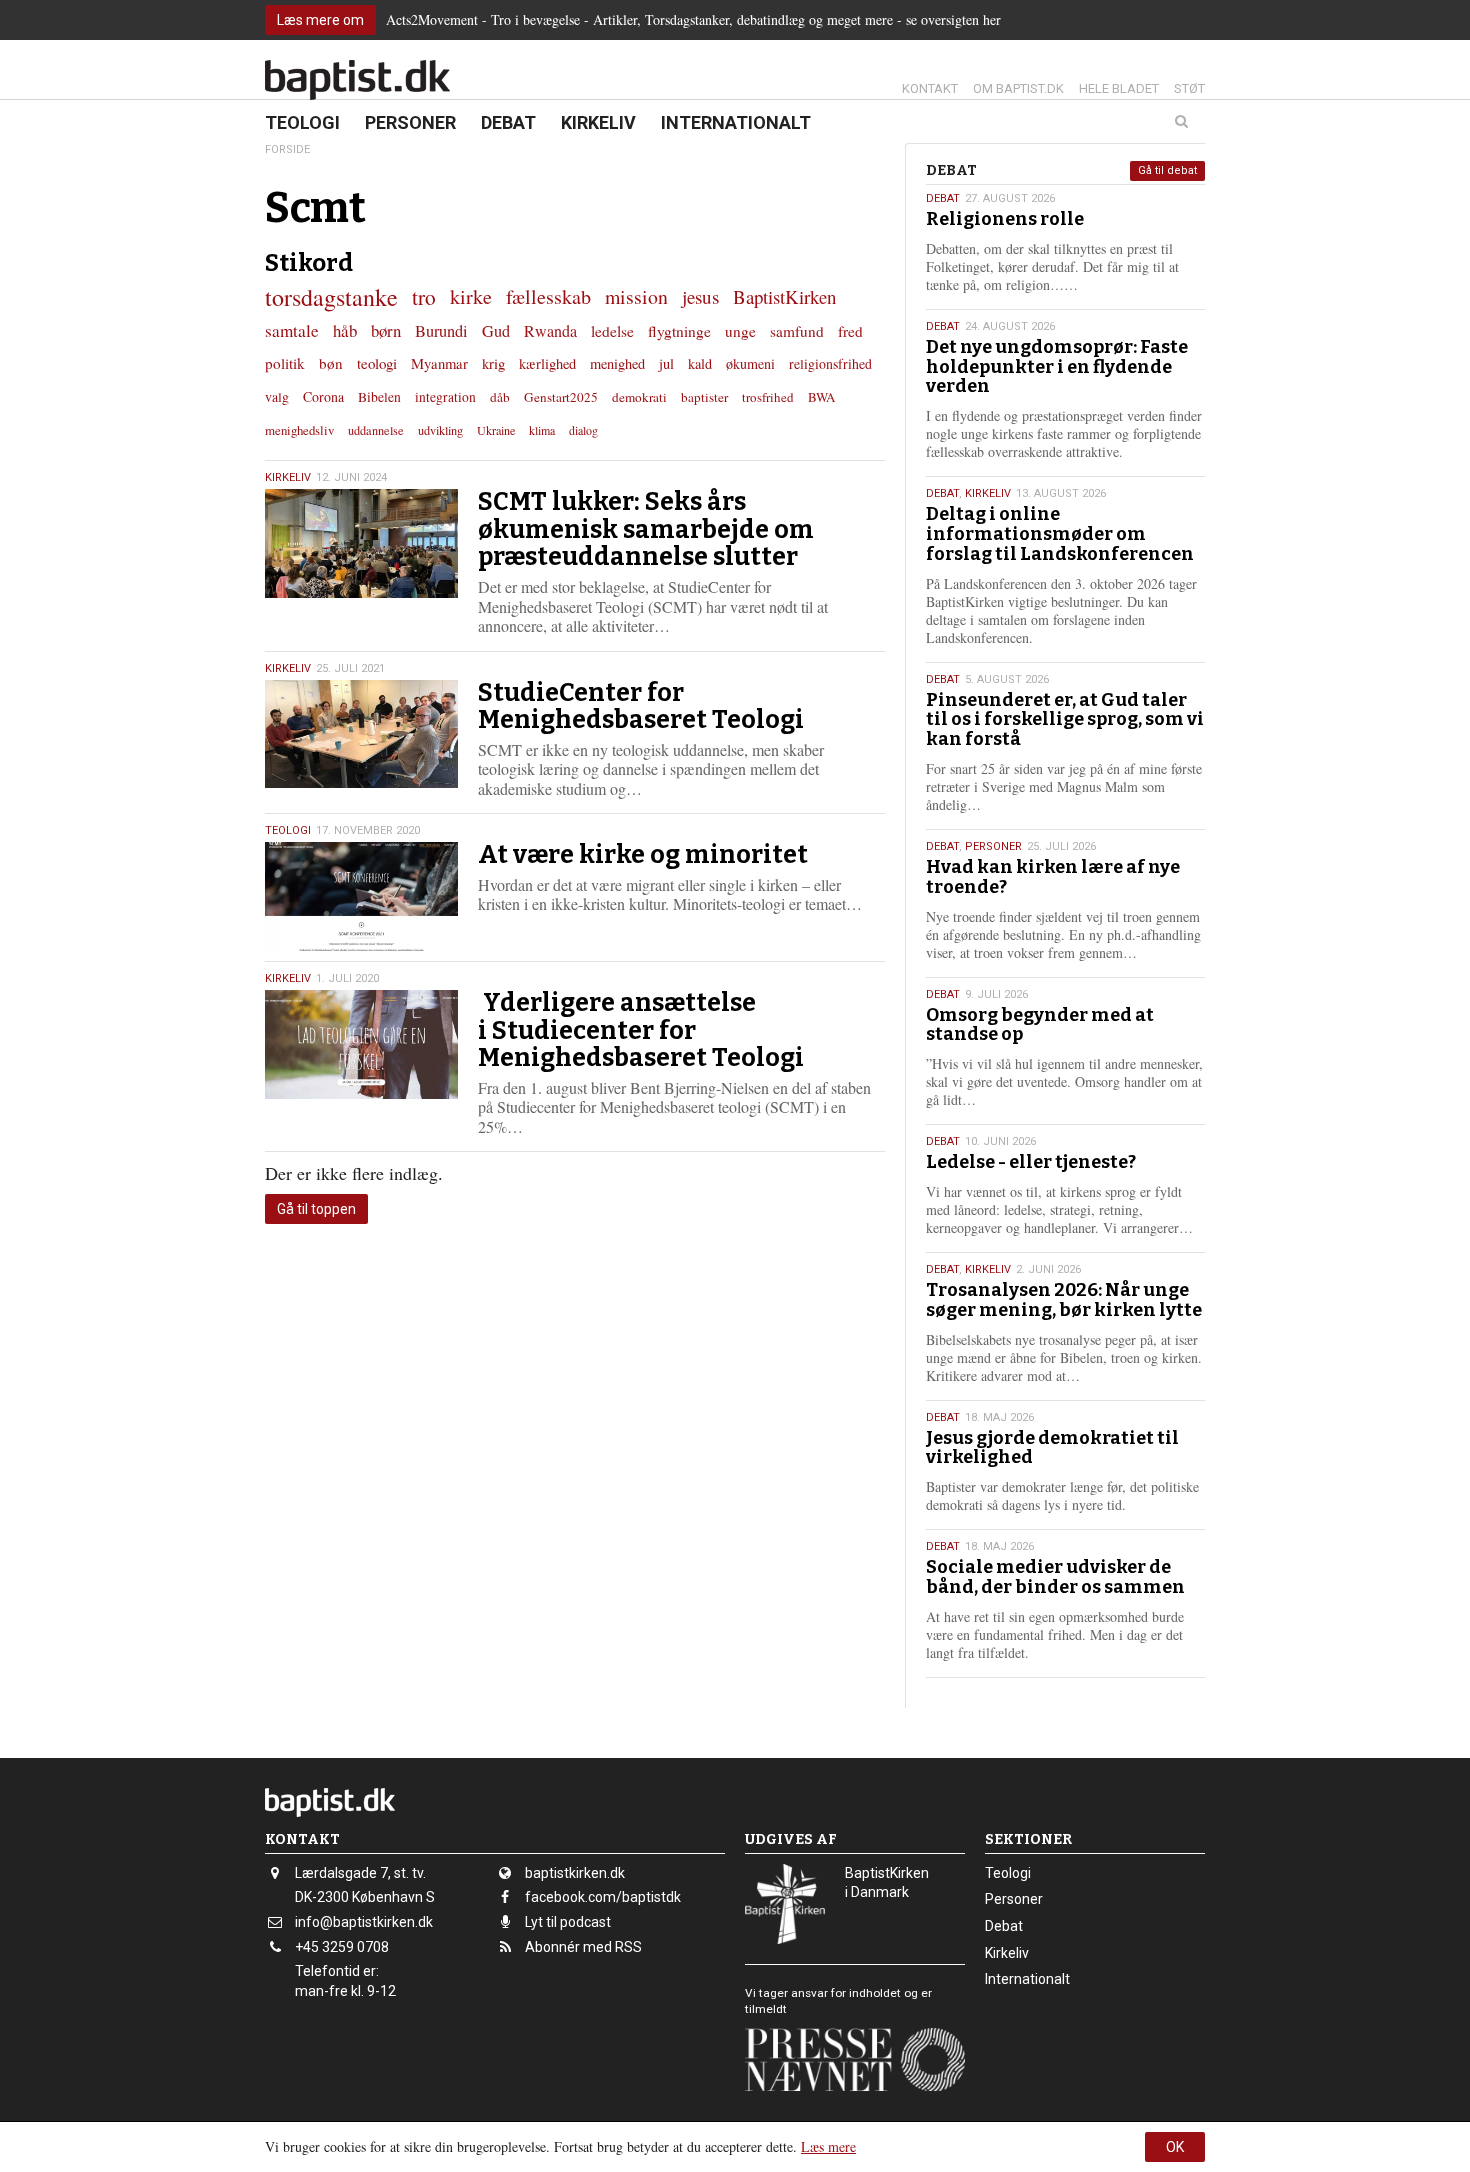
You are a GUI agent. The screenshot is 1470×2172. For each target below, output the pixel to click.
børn (386, 330)
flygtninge (679, 331)
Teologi (302, 122)
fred (850, 331)
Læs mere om (320, 20)
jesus (700, 296)
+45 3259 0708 (342, 1947)
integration (445, 397)
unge (740, 331)
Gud (496, 331)
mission (636, 296)
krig (493, 363)
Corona (323, 396)
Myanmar (439, 363)
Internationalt (736, 122)
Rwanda (550, 331)
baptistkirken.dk (575, 1873)
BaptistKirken (784, 296)
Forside (287, 149)
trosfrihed (768, 397)
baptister (704, 397)
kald (700, 363)
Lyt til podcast (568, 1922)
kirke (471, 296)
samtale (292, 330)
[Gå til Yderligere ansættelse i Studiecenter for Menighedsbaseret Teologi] (361, 1044)
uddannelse (376, 430)
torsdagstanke (331, 297)
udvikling (440, 430)
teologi (377, 363)
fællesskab (548, 296)
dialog (583, 430)
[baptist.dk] (357, 80)
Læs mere (828, 2146)
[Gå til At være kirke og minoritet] (361, 896)
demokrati (639, 397)
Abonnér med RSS (583, 1947)
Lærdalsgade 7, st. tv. (360, 1873)
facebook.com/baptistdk (603, 1897)
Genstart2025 (561, 397)
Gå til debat (1167, 170)
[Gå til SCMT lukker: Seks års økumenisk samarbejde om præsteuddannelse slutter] (361, 543)
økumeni (750, 363)
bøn (331, 363)
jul (666, 363)
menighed (617, 363)
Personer (410, 122)
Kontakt (930, 88)
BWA (821, 397)
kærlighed (547, 363)
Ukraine (496, 430)
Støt (1189, 88)
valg (277, 396)
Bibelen (379, 397)
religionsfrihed (830, 363)
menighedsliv (299, 430)
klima (542, 430)
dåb (500, 397)
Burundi (441, 331)
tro (424, 296)
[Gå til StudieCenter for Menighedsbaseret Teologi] (361, 734)
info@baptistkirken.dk (364, 1922)
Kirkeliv (598, 122)
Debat (508, 122)
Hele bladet (1119, 88)
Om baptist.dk (1018, 88)
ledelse (612, 331)
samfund (797, 331)
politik (285, 363)
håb (345, 330)
